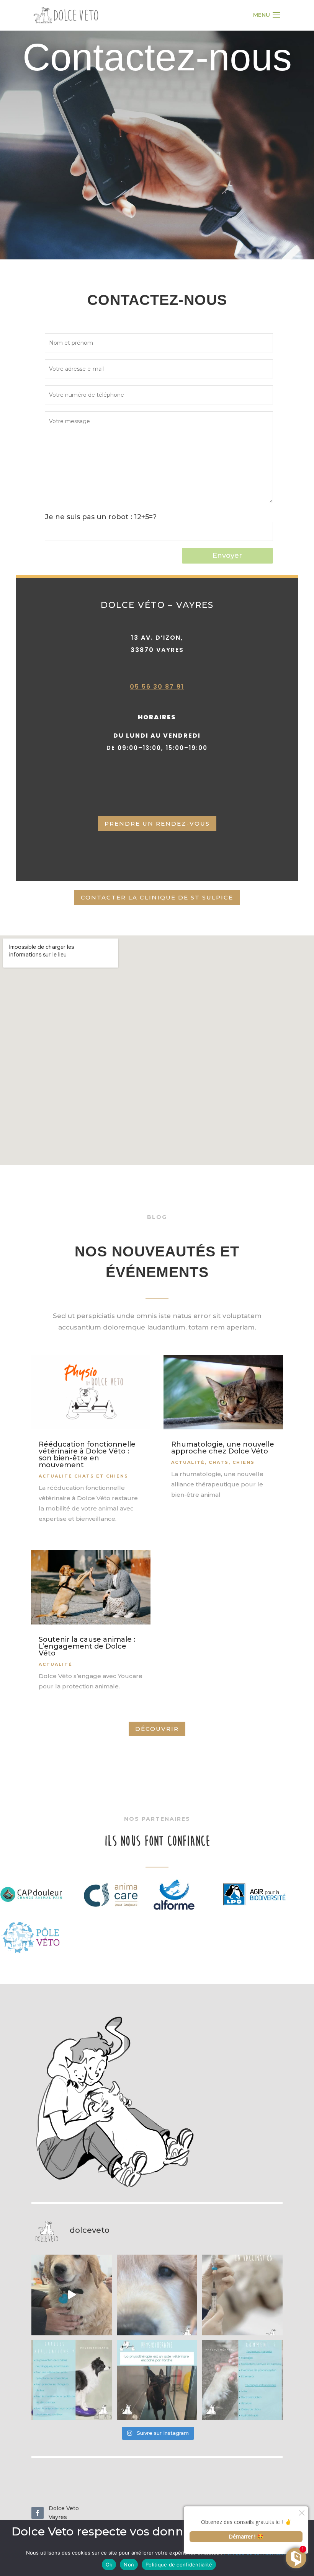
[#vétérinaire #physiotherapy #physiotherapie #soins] (72, 2380)
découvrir (157, 1729)
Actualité (56, 1664)
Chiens (244, 1462)
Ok (109, 2565)
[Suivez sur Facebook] (38, 2513)
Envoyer (227, 556)
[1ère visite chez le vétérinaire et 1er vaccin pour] (72, 2295)
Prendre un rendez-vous (157, 824)
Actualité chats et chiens (83, 1476)
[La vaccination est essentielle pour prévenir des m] (242, 2295)
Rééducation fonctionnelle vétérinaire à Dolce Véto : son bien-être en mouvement (87, 1455)
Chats (219, 1462)
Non (129, 2565)
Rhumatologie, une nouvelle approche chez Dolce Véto (223, 1448)
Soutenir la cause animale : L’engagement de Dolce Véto (87, 1646)
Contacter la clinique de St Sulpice (157, 897)
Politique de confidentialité (179, 2565)
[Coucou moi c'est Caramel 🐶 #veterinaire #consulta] (157, 2295)
